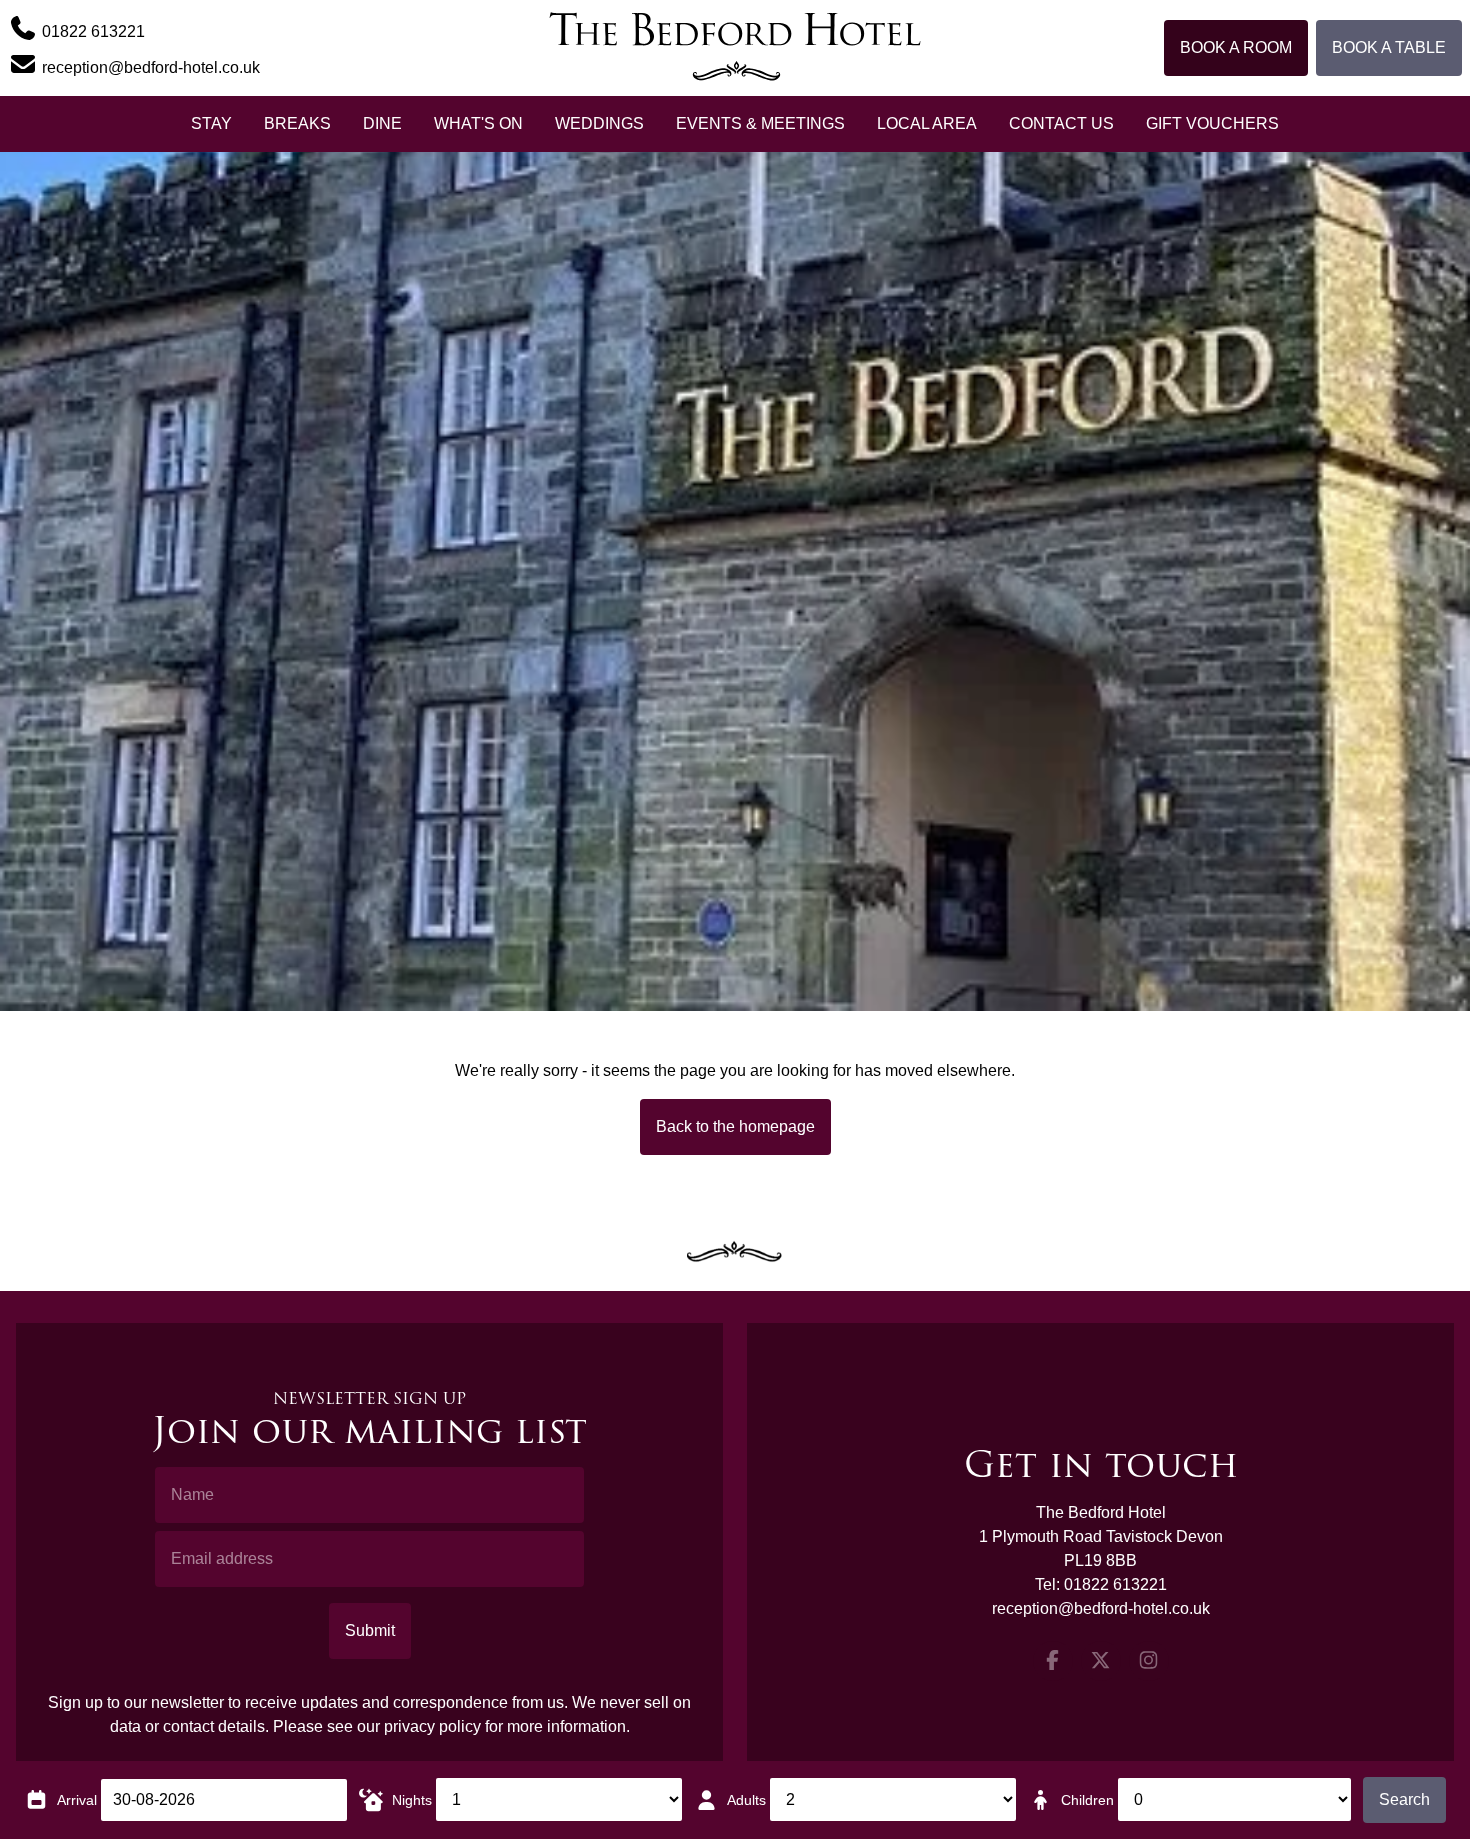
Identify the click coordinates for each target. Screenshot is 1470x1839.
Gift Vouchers (1212, 123)
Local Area (927, 123)
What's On (478, 123)
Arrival (77, 1800)
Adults (746, 1800)
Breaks (297, 123)
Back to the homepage (735, 1126)
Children (1087, 1800)
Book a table (1389, 47)
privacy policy (432, 1726)
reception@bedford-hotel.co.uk (1101, 1608)
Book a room (1236, 47)
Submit (370, 1630)
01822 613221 (1115, 1584)
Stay (211, 123)
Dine (382, 123)
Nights (412, 1800)
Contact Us (1061, 123)
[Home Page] (734, 48)
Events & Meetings (760, 123)
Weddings (599, 123)
